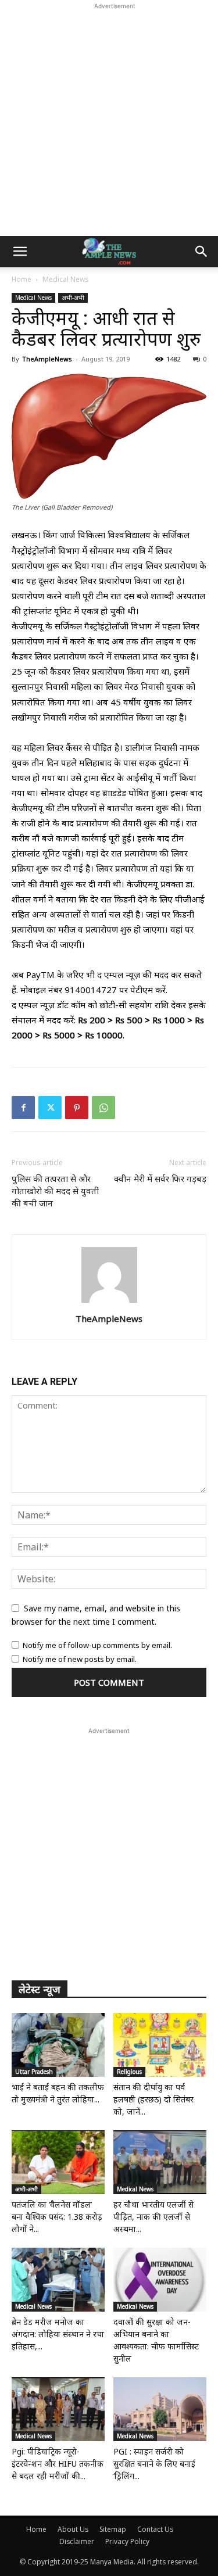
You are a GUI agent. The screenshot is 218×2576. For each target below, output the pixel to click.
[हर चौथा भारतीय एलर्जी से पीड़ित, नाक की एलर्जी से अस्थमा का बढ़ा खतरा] (160, 2162)
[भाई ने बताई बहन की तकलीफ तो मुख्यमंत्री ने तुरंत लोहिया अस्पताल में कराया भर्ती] (58, 2045)
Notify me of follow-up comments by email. (97, 1645)
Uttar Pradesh (34, 2072)
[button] (20, 252)
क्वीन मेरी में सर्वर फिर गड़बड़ (160, 1178)
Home (22, 279)
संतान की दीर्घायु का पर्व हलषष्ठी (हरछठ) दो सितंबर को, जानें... (153, 2099)
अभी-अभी (73, 298)
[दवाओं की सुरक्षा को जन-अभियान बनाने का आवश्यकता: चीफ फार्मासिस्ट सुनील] (160, 2280)
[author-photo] (109, 1303)
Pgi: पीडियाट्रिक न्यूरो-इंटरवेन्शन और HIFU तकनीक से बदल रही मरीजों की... (58, 2464)
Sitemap (113, 2529)
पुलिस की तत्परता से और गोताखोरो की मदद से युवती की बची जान (55, 1191)
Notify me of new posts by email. (80, 1659)
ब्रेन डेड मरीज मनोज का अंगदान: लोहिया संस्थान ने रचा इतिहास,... (58, 2334)
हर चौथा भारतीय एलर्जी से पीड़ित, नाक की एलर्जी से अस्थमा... (153, 2217)
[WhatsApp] (103, 1108)
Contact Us (155, 2529)
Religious (129, 2072)
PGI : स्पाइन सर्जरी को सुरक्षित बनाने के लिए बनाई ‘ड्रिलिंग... (154, 2464)
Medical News (66, 279)
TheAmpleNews (47, 359)
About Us (73, 2529)
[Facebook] (23, 1108)
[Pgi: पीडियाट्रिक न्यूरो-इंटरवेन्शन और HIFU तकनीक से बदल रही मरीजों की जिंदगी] (58, 2409)
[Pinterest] (77, 1108)
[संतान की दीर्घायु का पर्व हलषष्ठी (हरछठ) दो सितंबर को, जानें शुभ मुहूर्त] (160, 2045)
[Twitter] (50, 1108)
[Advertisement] (109, 121)
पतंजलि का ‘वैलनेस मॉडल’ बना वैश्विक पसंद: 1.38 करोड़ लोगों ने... (57, 2217)
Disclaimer (77, 2541)
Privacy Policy (127, 2541)
